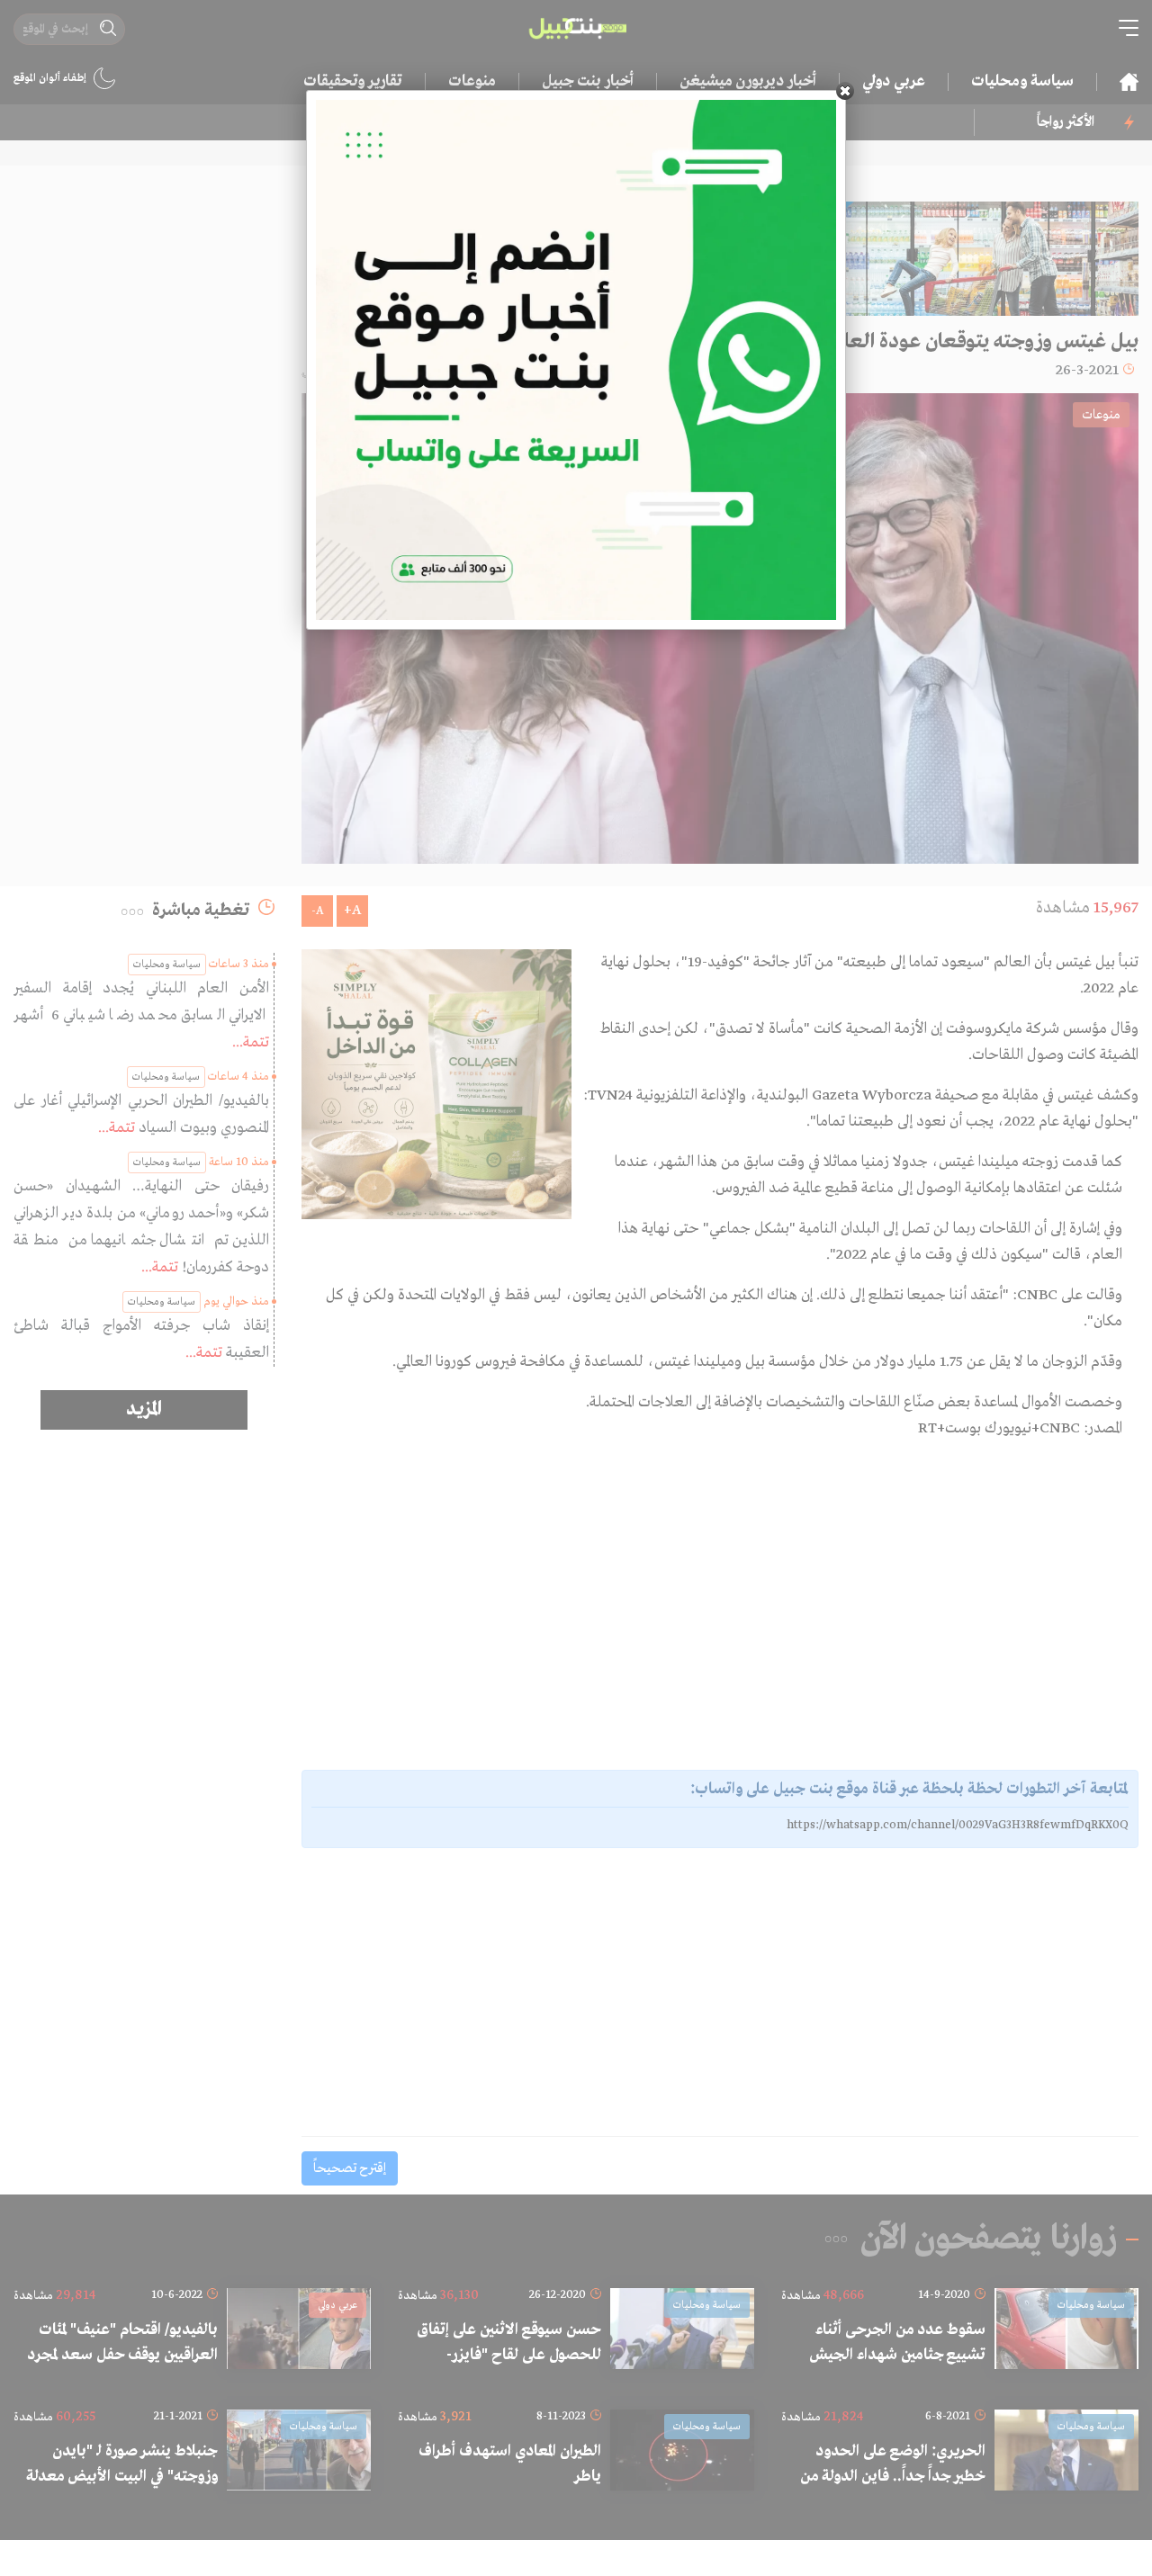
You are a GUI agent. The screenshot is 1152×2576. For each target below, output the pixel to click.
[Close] (845, 91)
